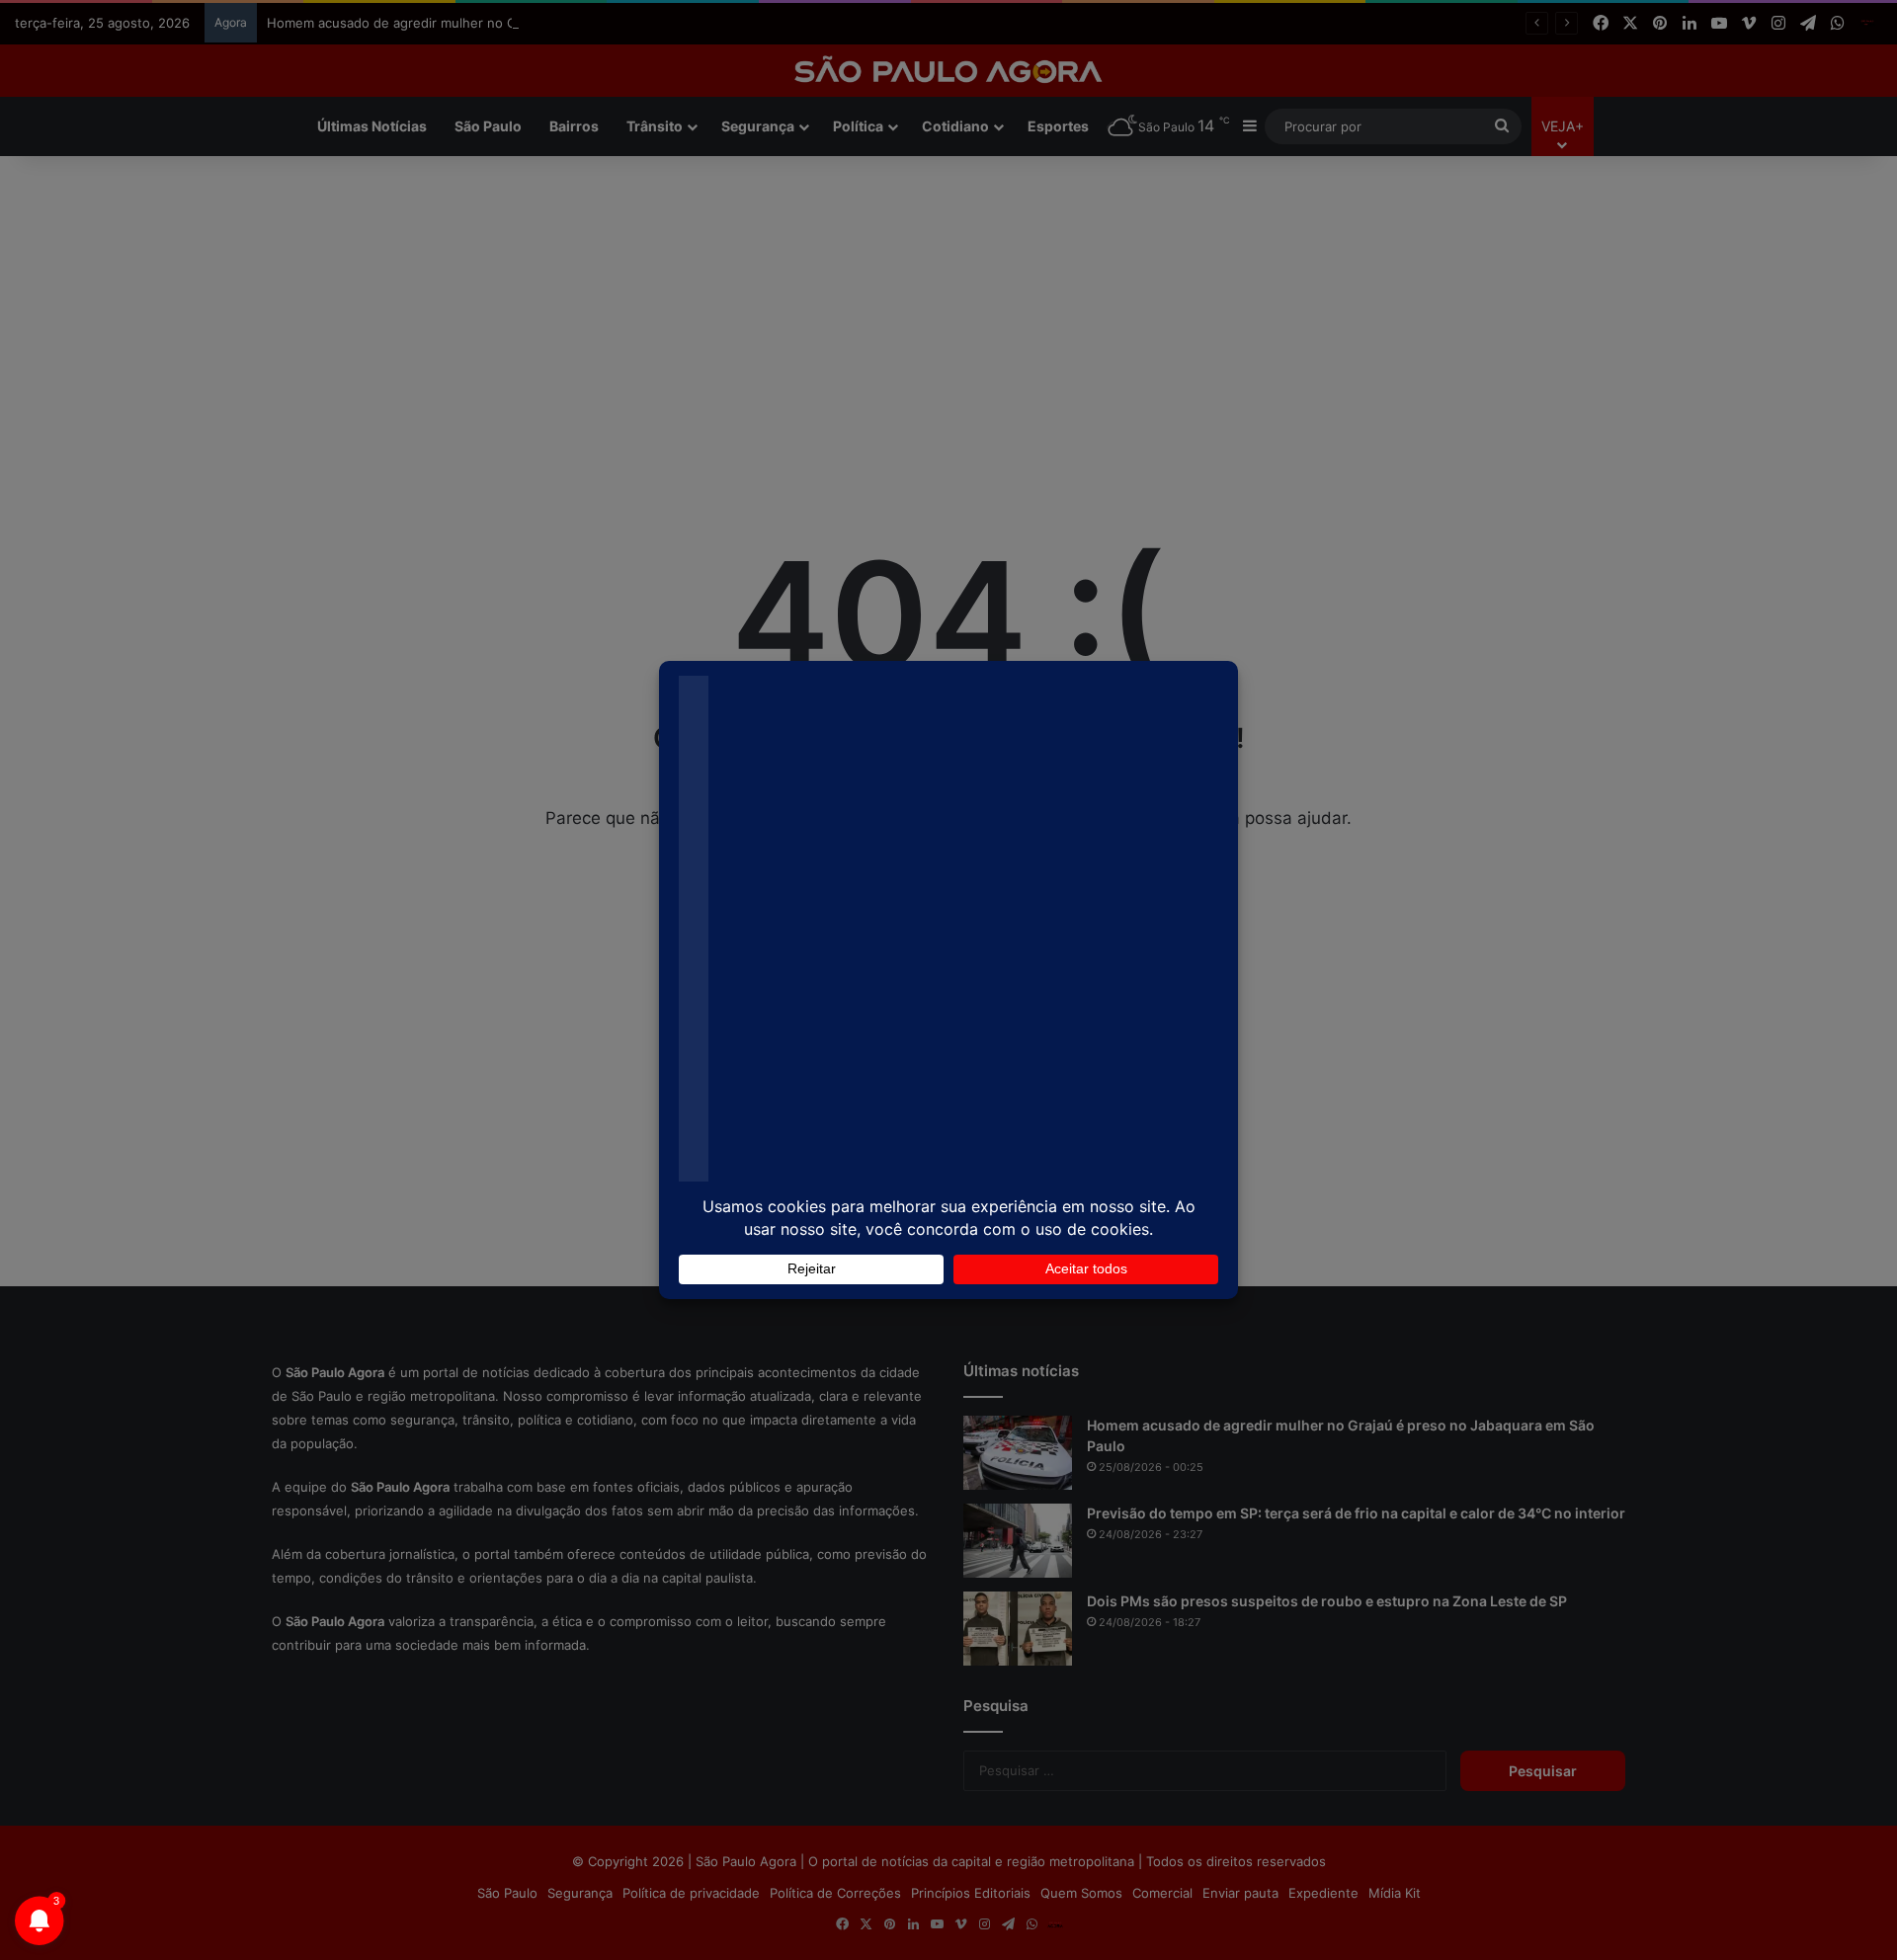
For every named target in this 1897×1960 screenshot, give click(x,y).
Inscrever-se (1093, 201)
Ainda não (933, 201)
